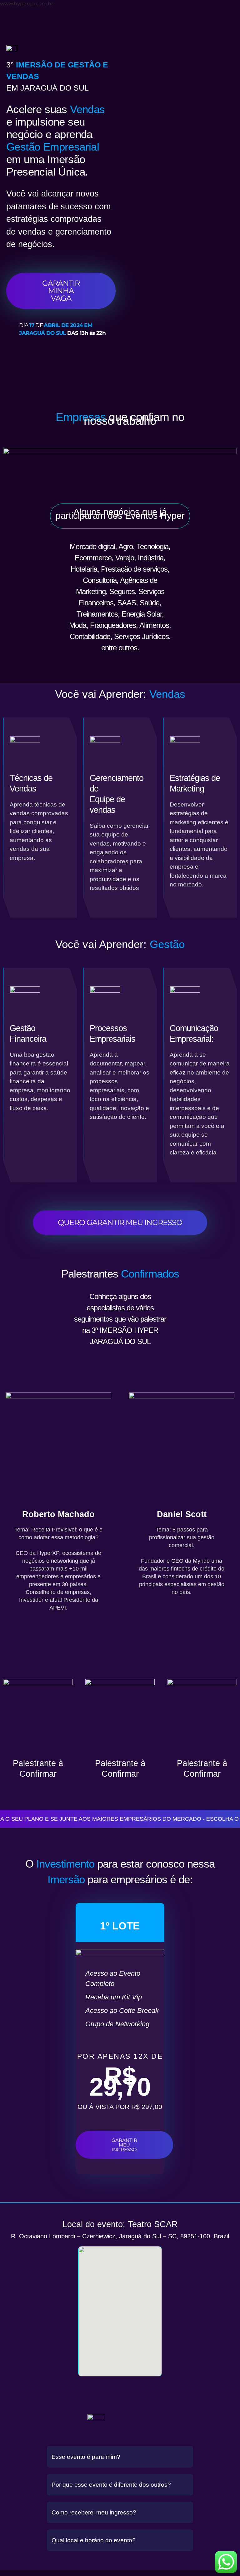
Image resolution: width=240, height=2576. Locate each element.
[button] (120, 2457)
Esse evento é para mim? (86, 2457)
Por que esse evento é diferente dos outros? (111, 2485)
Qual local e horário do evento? (94, 2540)
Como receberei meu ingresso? (94, 2512)
